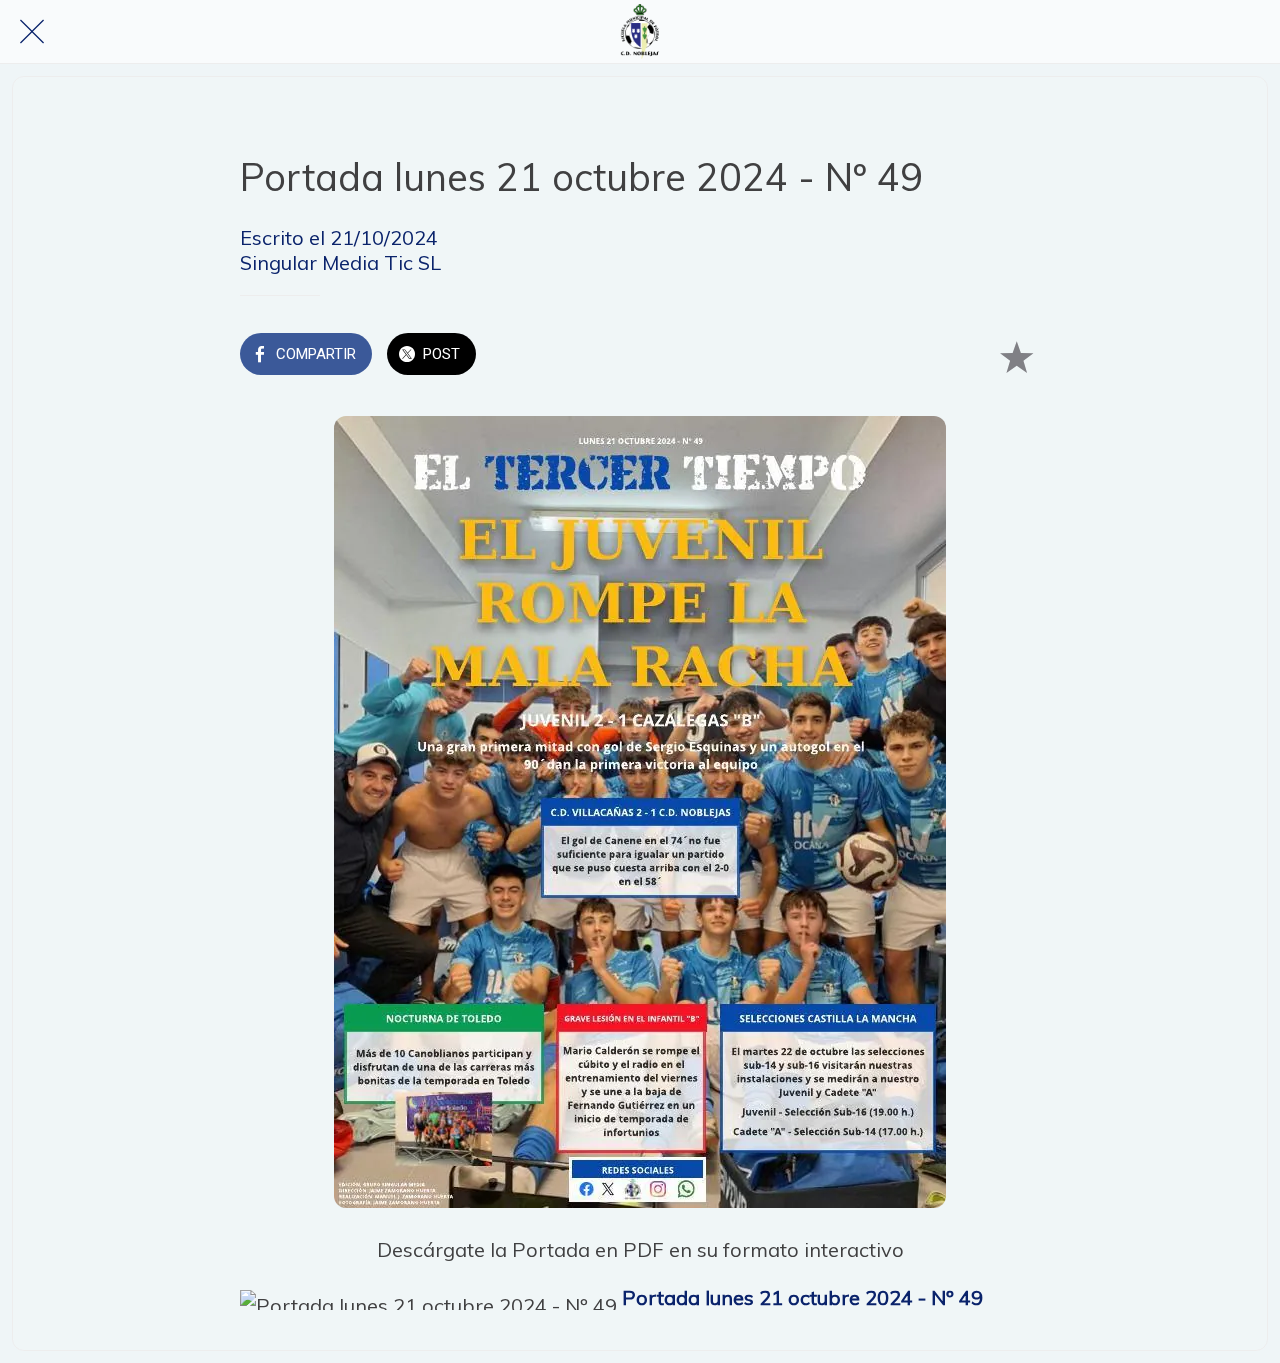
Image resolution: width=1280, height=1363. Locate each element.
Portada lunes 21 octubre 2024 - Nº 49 (802, 1297)
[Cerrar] (32, 32)
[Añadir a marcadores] (1016, 356)
